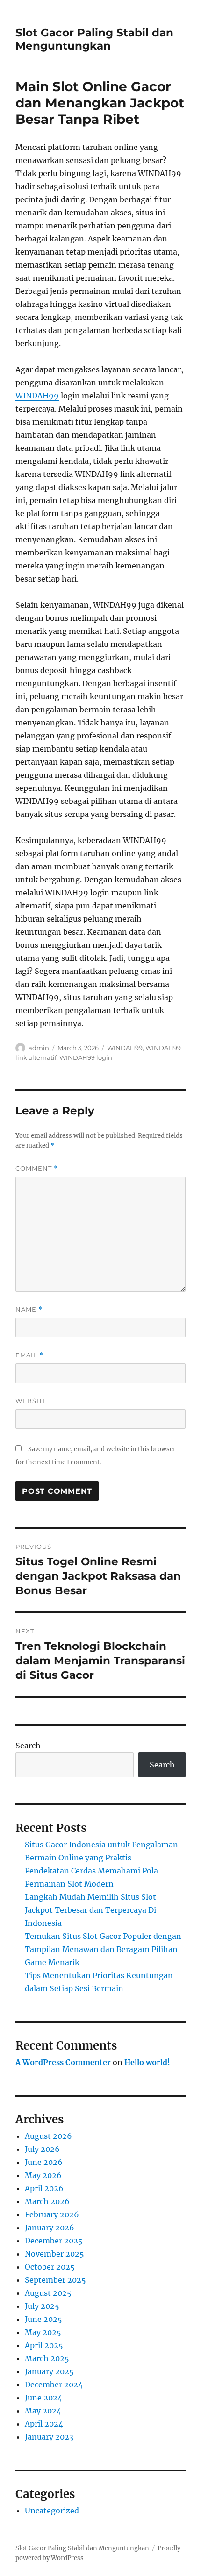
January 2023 (49, 2437)
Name (29, 1309)
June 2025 (43, 2319)
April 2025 (44, 2345)
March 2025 (47, 2358)
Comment (37, 1168)
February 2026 (52, 2214)
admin (39, 1048)
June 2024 (43, 2398)
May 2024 (43, 2411)
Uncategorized (52, 2511)
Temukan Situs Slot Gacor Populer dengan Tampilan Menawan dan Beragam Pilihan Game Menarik (103, 1949)
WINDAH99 (37, 396)
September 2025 (55, 2280)
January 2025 (49, 2371)
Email (29, 1355)
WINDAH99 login (86, 1057)
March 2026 (47, 2201)
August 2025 (48, 2293)
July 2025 (42, 2306)
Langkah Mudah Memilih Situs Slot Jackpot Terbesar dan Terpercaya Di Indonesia (90, 1910)
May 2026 (43, 2175)
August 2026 (48, 2136)
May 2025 (43, 2332)
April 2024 (44, 2424)
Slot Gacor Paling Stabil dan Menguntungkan (94, 39)
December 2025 (54, 2241)
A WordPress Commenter (63, 2062)
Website (31, 1401)
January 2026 (50, 2228)
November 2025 (54, 2254)
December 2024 (54, 2384)
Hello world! (147, 2062)
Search (28, 1746)
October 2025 (50, 2267)
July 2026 (42, 2149)
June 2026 (44, 2162)
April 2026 (44, 2188)
